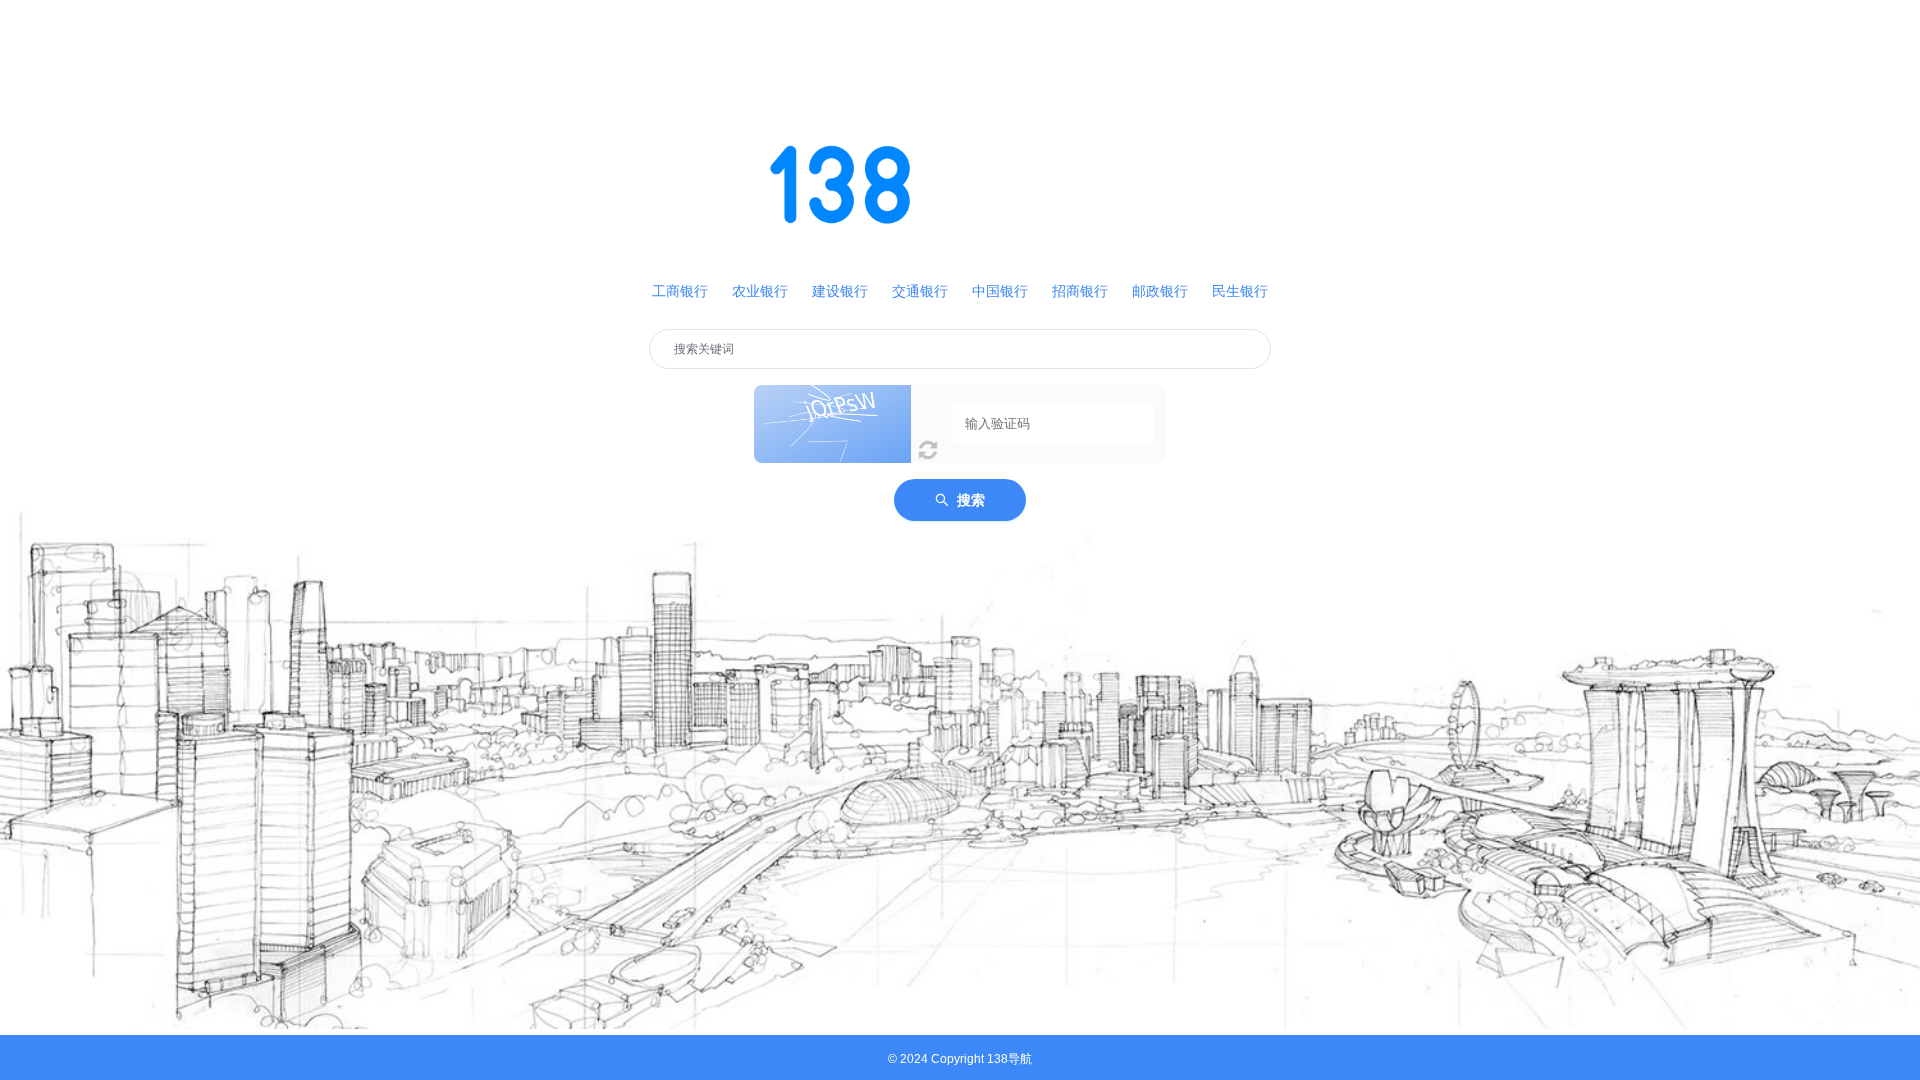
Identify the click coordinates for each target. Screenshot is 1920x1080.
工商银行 (680, 291)
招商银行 (1080, 291)
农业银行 (760, 291)
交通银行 (920, 291)
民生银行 (1240, 291)
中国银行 (1000, 291)
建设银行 (840, 291)
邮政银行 (1160, 291)
